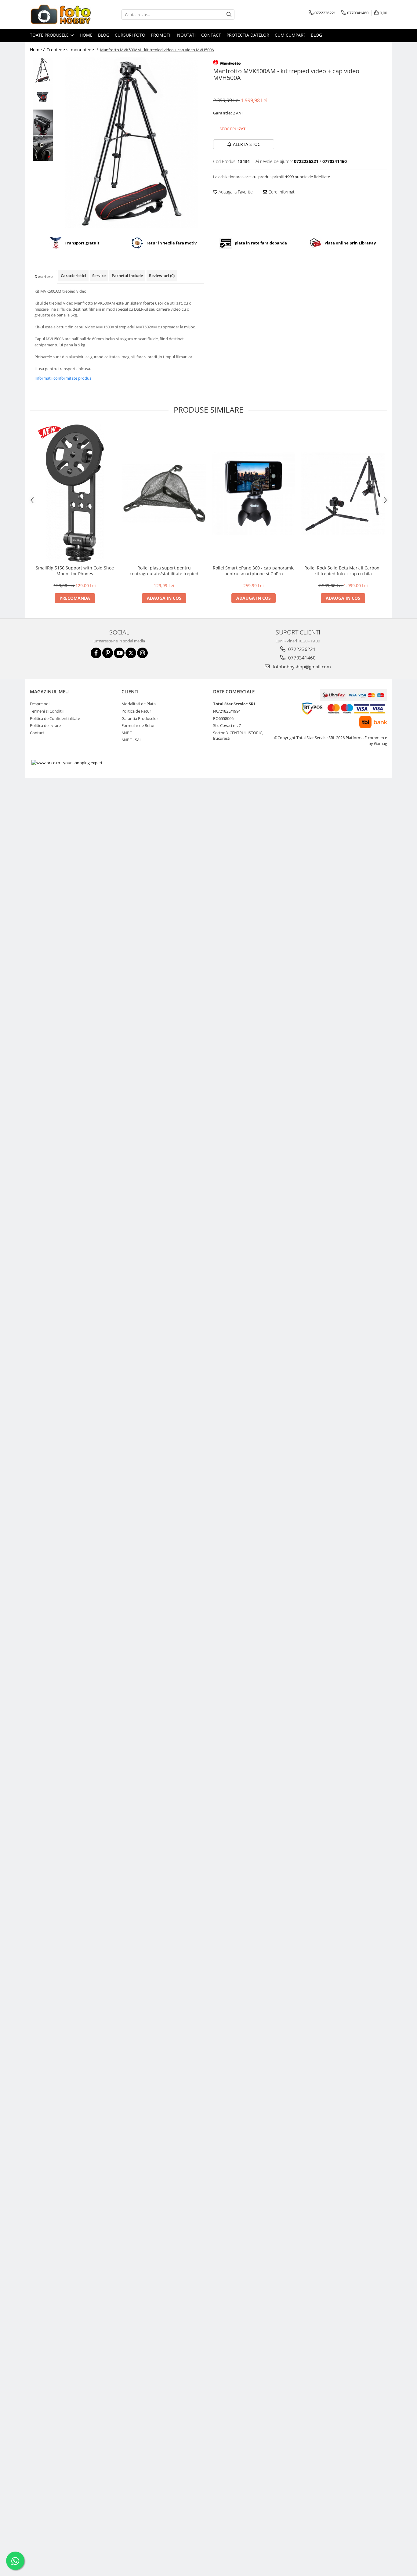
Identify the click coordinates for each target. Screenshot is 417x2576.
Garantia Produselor (140, 718)
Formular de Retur (138, 725)
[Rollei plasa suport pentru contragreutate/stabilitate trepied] (164, 493)
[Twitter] (131, 653)
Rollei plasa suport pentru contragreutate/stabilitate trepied (164, 571)
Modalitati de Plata (139, 704)
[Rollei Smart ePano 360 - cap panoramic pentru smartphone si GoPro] (254, 493)
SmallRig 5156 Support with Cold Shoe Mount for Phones (75, 571)
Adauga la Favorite (235, 192)
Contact (211, 35)
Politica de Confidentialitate (55, 718)
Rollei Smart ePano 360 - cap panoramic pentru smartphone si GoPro (254, 571)
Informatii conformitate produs (63, 378)
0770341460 (301, 658)
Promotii (161, 35)
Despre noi (40, 704)
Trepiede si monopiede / (73, 50)
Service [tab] (99, 276)
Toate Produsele (50, 35)
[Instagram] (142, 653)
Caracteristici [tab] (73, 276)
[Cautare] (229, 14)
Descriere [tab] (44, 276)
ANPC (127, 733)
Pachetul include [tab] (127, 276)
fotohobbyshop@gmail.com (301, 667)
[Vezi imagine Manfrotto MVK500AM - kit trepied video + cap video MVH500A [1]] (43, 96)
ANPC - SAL (132, 740)
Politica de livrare (45, 725)
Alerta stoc (247, 144)
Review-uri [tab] (162, 276)
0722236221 (301, 649)
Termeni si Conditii (47, 711)
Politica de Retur (136, 711)
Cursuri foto (130, 35)
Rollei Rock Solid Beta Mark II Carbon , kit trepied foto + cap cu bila (343, 571)
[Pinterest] (108, 653)
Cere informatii (282, 192)
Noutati (186, 35)
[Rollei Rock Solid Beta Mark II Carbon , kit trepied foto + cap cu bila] (343, 493)
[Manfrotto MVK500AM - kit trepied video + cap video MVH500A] (131, 143)
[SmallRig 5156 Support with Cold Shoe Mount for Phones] (75, 493)
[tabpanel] (131, 143)
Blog (104, 35)
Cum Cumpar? (290, 35)
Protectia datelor (248, 35)
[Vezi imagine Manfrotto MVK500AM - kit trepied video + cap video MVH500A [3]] (43, 148)
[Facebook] (96, 653)
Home (86, 35)
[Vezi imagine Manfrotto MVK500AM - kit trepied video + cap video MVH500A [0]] (43, 70)
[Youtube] (119, 653)
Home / (38, 50)
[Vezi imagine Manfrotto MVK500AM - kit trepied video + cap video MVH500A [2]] (43, 122)
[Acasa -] (60, 14)
